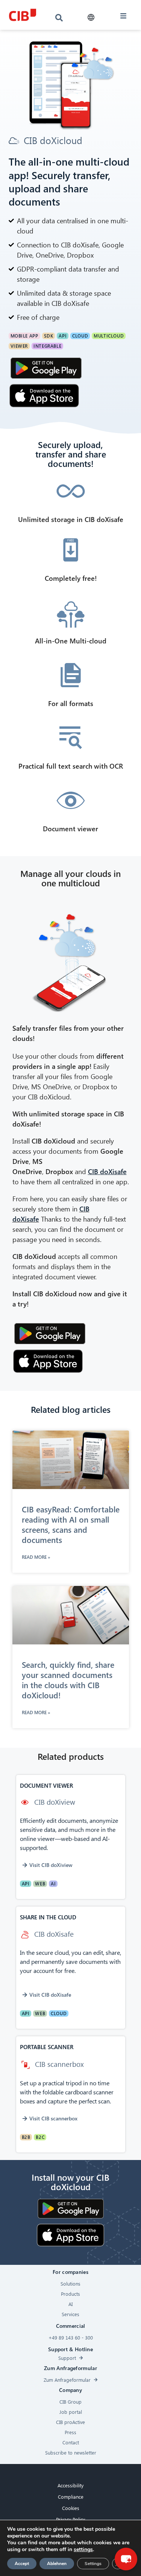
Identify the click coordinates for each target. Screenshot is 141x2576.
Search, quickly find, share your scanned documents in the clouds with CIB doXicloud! (68, 1680)
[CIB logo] (23, 15)
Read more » (36, 1557)
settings (83, 2550)
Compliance (71, 2497)
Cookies (71, 2508)
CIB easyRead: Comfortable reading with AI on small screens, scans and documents (71, 1524)
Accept (22, 2564)
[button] (91, 18)
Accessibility (70, 2485)
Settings (93, 2564)
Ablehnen (57, 2564)
